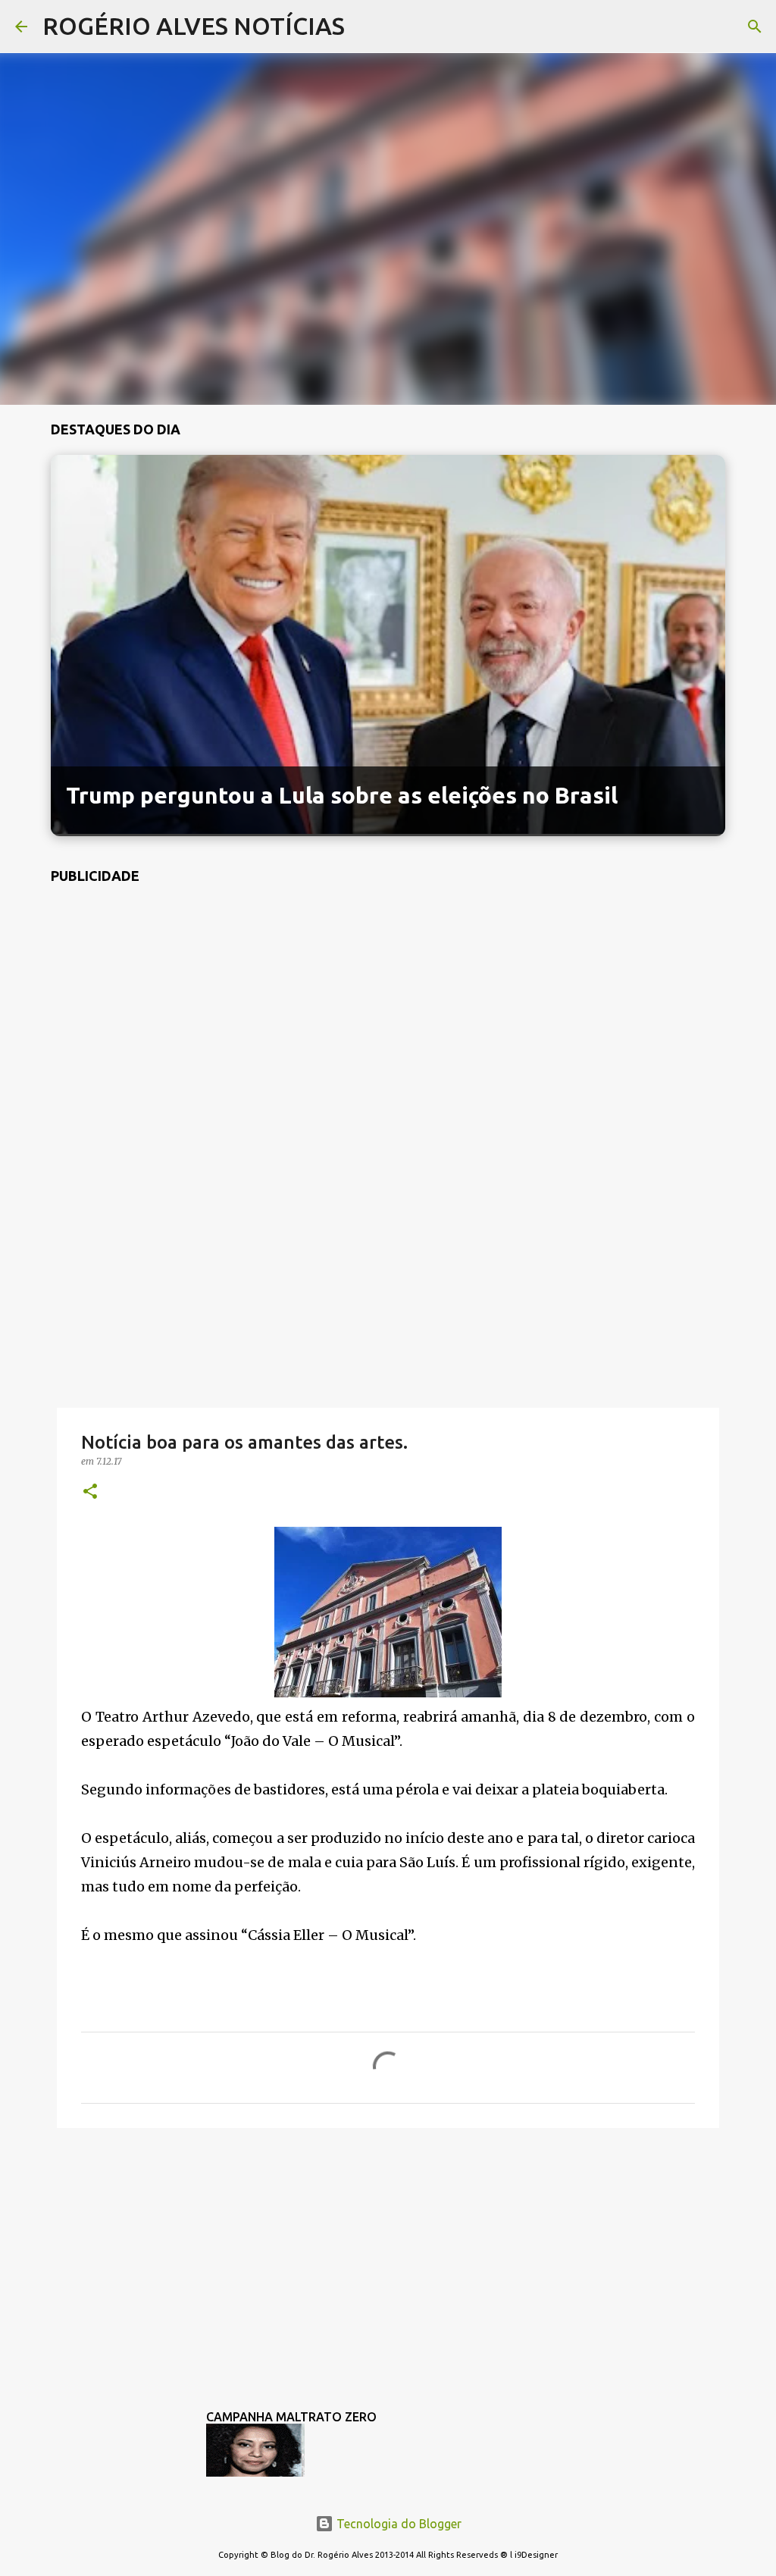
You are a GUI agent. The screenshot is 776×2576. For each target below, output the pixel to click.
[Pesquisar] (366, 27)
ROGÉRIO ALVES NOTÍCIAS (194, 26)
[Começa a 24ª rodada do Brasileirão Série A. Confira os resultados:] (388, 829)
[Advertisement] (388, 1290)
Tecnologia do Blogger (397, 2524)
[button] (90, 1492)
